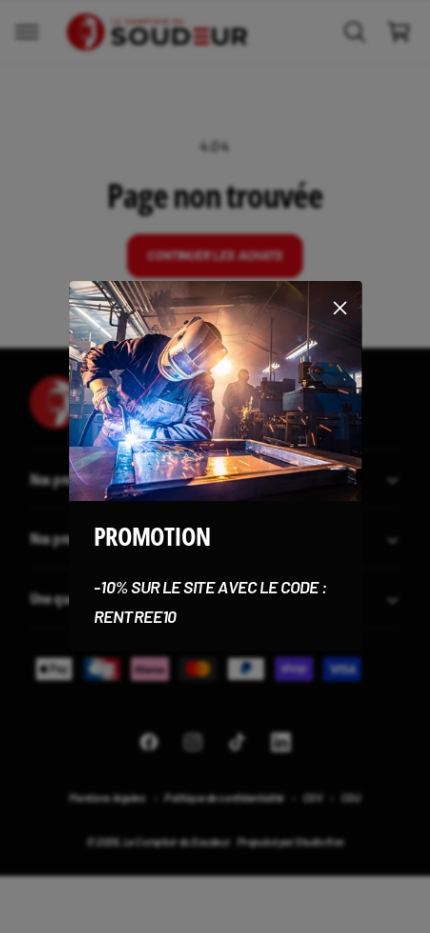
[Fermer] (340, 308)
